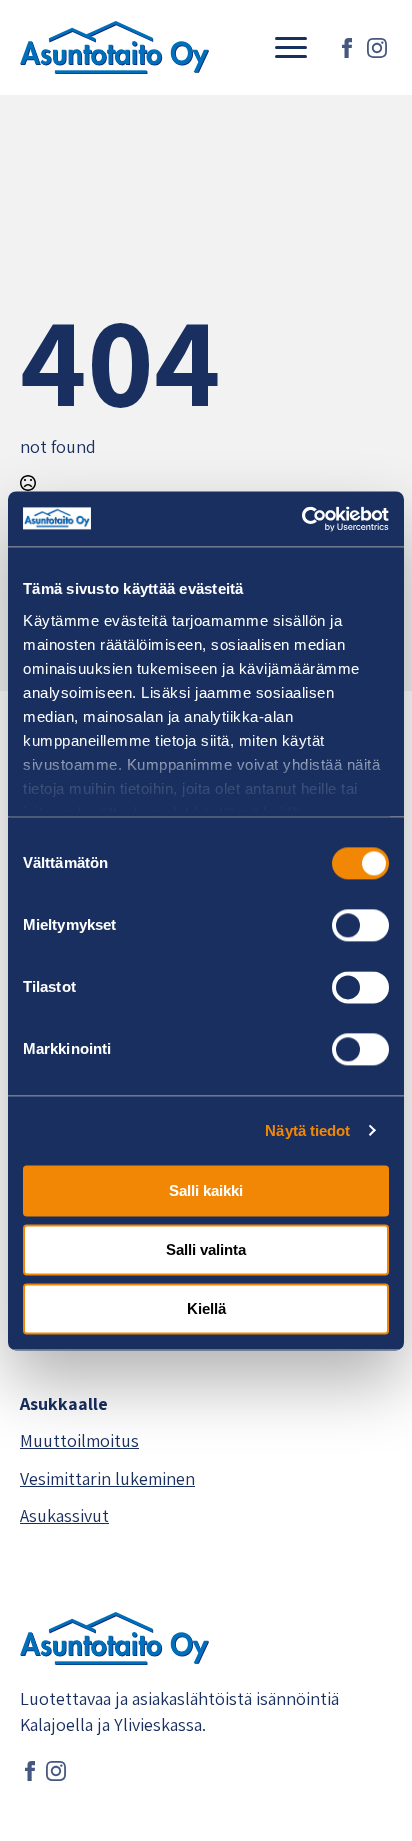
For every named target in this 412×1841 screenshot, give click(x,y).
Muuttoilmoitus (79, 1440)
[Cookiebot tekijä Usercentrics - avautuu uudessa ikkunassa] (301, 519)
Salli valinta (206, 1249)
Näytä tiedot (307, 1130)
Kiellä (206, 1308)
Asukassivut (64, 1515)
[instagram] (377, 48)
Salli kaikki (206, 1190)
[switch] (360, 925)
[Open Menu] (291, 48)
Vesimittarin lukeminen (107, 1478)
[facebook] (347, 48)
